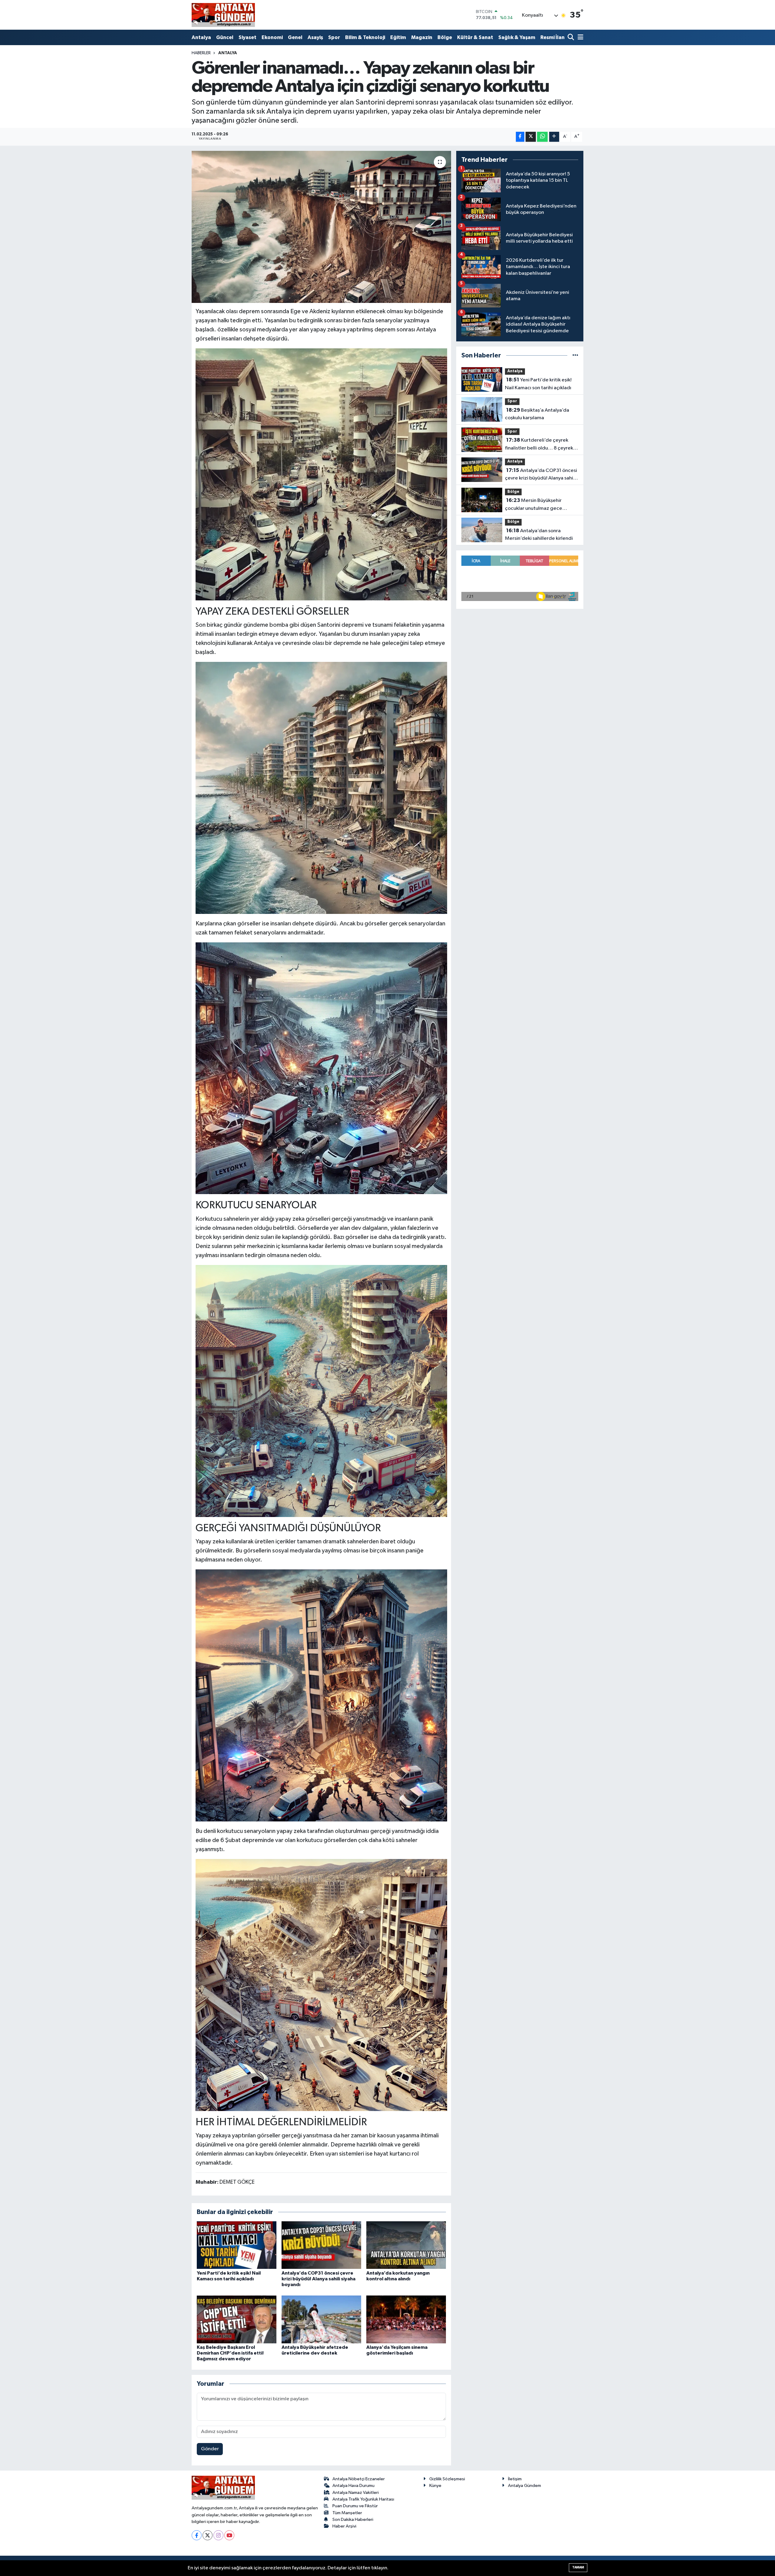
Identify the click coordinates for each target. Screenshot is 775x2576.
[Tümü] (575, 355)
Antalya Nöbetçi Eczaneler (359, 2479)
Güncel (225, 37)
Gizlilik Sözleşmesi (447, 2479)
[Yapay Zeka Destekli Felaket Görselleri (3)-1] (322, 1984)
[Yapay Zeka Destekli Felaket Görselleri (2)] (322, 1695)
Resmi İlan (552, 37)
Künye (435, 2486)
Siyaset (247, 37)
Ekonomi (272, 37)
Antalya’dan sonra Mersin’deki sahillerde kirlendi (539, 535)
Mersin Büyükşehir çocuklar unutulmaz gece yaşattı (534, 505)
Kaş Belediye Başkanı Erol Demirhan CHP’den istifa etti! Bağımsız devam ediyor (230, 2353)
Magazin (422, 37)
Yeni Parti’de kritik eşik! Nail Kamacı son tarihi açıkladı (538, 384)
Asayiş (315, 37)
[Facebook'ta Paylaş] (520, 137)
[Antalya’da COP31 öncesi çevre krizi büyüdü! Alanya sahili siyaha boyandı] (321, 2245)
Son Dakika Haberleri (353, 2520)
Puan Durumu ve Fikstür (355, 2506)
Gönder (210, 2449)
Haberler (201, 53)
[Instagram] (218, 2535)
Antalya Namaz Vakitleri (356, 2493)
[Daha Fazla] (554, 137)
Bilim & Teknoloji (365, 37)
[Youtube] (229, 2535)
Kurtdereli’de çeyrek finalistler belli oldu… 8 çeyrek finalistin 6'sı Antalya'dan (539, 445)
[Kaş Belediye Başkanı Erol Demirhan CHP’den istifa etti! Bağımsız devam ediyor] (237, 2319)
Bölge (445, 37)
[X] (208, 2535)
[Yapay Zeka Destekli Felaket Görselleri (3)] (322, 788)
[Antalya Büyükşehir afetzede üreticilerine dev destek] (321, 2319)
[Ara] (571, 38)
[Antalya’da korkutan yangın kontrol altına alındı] (406, 2245)
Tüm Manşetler (347, 2513)
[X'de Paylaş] (531, 137)
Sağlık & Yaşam (517, 37)
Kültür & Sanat (475, 37)
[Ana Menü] (579, 38)
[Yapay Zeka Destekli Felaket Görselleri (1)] (322, 1068)
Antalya (201, 37)
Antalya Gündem (524, 2486)
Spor (334, 37)
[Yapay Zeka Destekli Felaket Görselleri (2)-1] (322, 474)
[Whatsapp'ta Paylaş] (542, 137)
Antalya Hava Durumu (353, 2486)
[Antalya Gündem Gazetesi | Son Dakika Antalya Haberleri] (223, 15)
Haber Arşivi (344, 2526)
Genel (295, 37)
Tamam (578, 2567)
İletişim (515, 2479)
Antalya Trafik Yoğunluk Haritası (363, 2499)
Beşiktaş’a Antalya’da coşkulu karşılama (537, 414)
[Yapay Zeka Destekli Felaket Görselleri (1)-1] (322, 1390)
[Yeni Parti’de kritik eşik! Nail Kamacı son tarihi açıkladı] (237, 2245)
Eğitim (398, 37)
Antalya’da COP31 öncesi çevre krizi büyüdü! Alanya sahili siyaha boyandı (318, 2279)
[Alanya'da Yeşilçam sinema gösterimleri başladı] (406, 2319)
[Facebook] (197, 2535)
